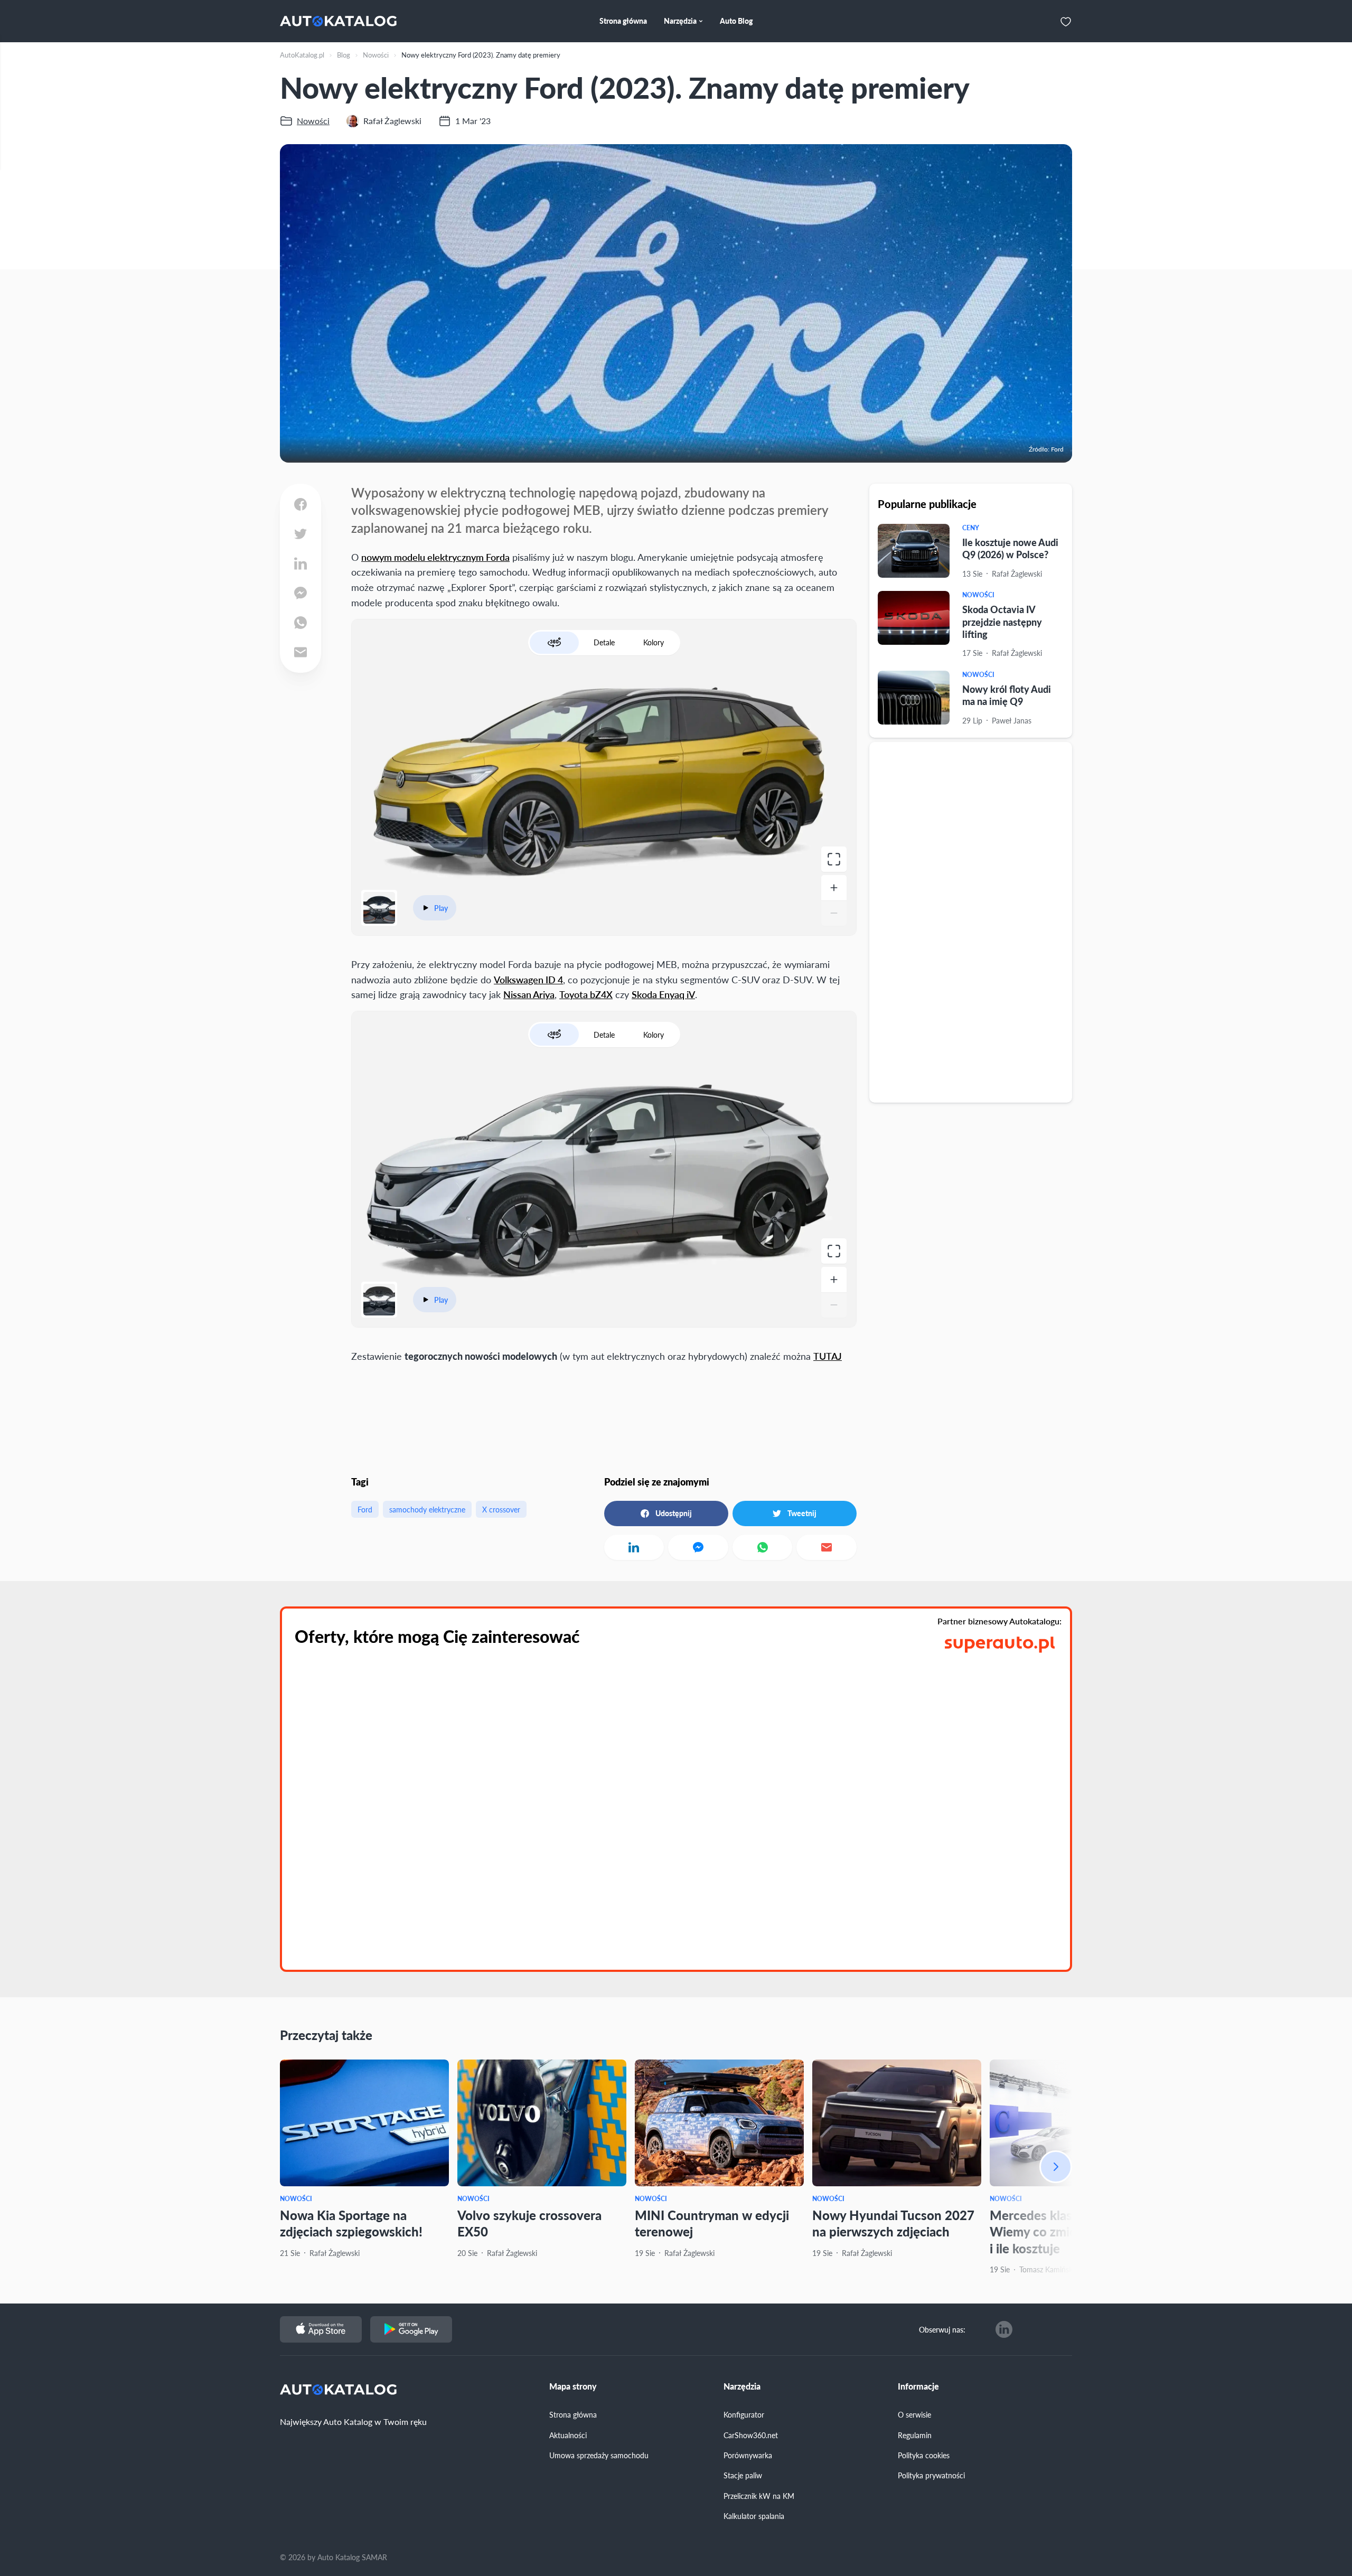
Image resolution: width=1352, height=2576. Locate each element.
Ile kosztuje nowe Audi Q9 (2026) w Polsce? (1010, 548)
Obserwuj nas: (942, 2329)
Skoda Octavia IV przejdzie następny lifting (1002, 622)
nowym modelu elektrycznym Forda (435, 557)
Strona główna (573, 2414)
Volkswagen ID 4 (528, 979)
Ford (365, 1509)
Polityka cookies (924, 2455)
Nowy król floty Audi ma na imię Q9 (1007, 695)
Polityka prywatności (931, 2475)
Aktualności (568, 2435)
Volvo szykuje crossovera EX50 (529, 2223)
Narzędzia (742, 2386)
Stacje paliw (743, 2475)
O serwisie (914, 2414)
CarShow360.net (751, 2435)
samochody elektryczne (427, 1509)
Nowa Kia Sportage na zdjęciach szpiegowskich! (351, 2223)
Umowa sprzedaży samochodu (599, 2455)
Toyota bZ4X (586, 994)
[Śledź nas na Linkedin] (1004, 2329)
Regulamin (915, 2435)
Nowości (978, 595)
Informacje (918, 2386)
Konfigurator (744, 2414)
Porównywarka (748, 2455)
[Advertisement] (971, 922)
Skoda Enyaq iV (663, 994)
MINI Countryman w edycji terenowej (712, 2223)
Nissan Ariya (529, 994)
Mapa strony (573, 2386)
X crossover (501, 1509)
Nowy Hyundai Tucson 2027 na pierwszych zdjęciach (893, 2223)
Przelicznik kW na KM (759, 2496)
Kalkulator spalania (754, 2516)
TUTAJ (828, 1356)
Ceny (971, 528)
